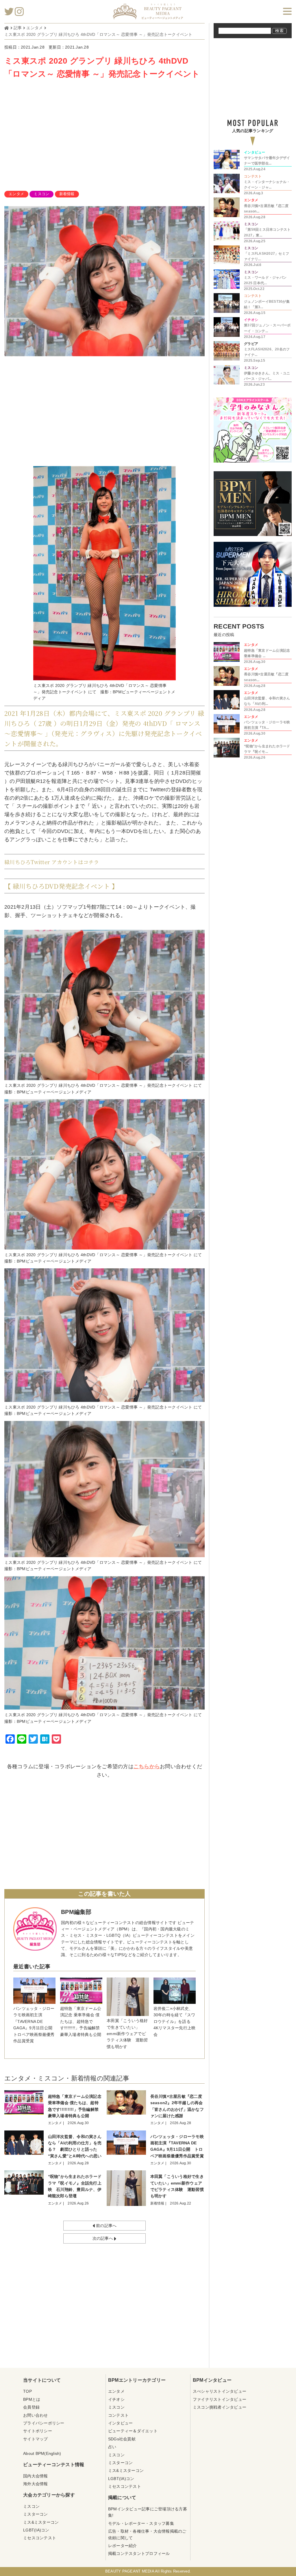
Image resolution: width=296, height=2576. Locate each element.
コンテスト (118, 2415)
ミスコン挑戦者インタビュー (220, 2407)
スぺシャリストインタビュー (220, 2391)
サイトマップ (36, 2439)
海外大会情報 (36, 2484)
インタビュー (121, 2423)
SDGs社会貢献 (122, 2439)
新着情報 (67, 194)
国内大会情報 (36, 2476)
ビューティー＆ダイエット (133, 2431)
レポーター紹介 (123, 2546)
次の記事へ (103, 2238)
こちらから (147, 1766)
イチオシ (116, 2399)
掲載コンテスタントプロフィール (139, 2553)
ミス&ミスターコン (41, 2522)
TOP (27, 2391)
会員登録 (31, 2407)
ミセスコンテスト (40, 2538)
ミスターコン (36, 2514)
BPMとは (32, 2399)
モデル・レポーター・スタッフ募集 (141, 2523)
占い (112, 2447)
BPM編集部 (76, 1912)
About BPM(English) (42, 2453)
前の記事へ (106, 2226)
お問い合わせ (36, 2415)
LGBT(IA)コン (36, 2530)
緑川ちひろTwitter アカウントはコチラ (52, 862)
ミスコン (41, 194)
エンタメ (16, 194)
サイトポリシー (38, 2431)
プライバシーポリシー (44, 2423)
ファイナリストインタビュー (220, 2399)
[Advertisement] (105, 136)
